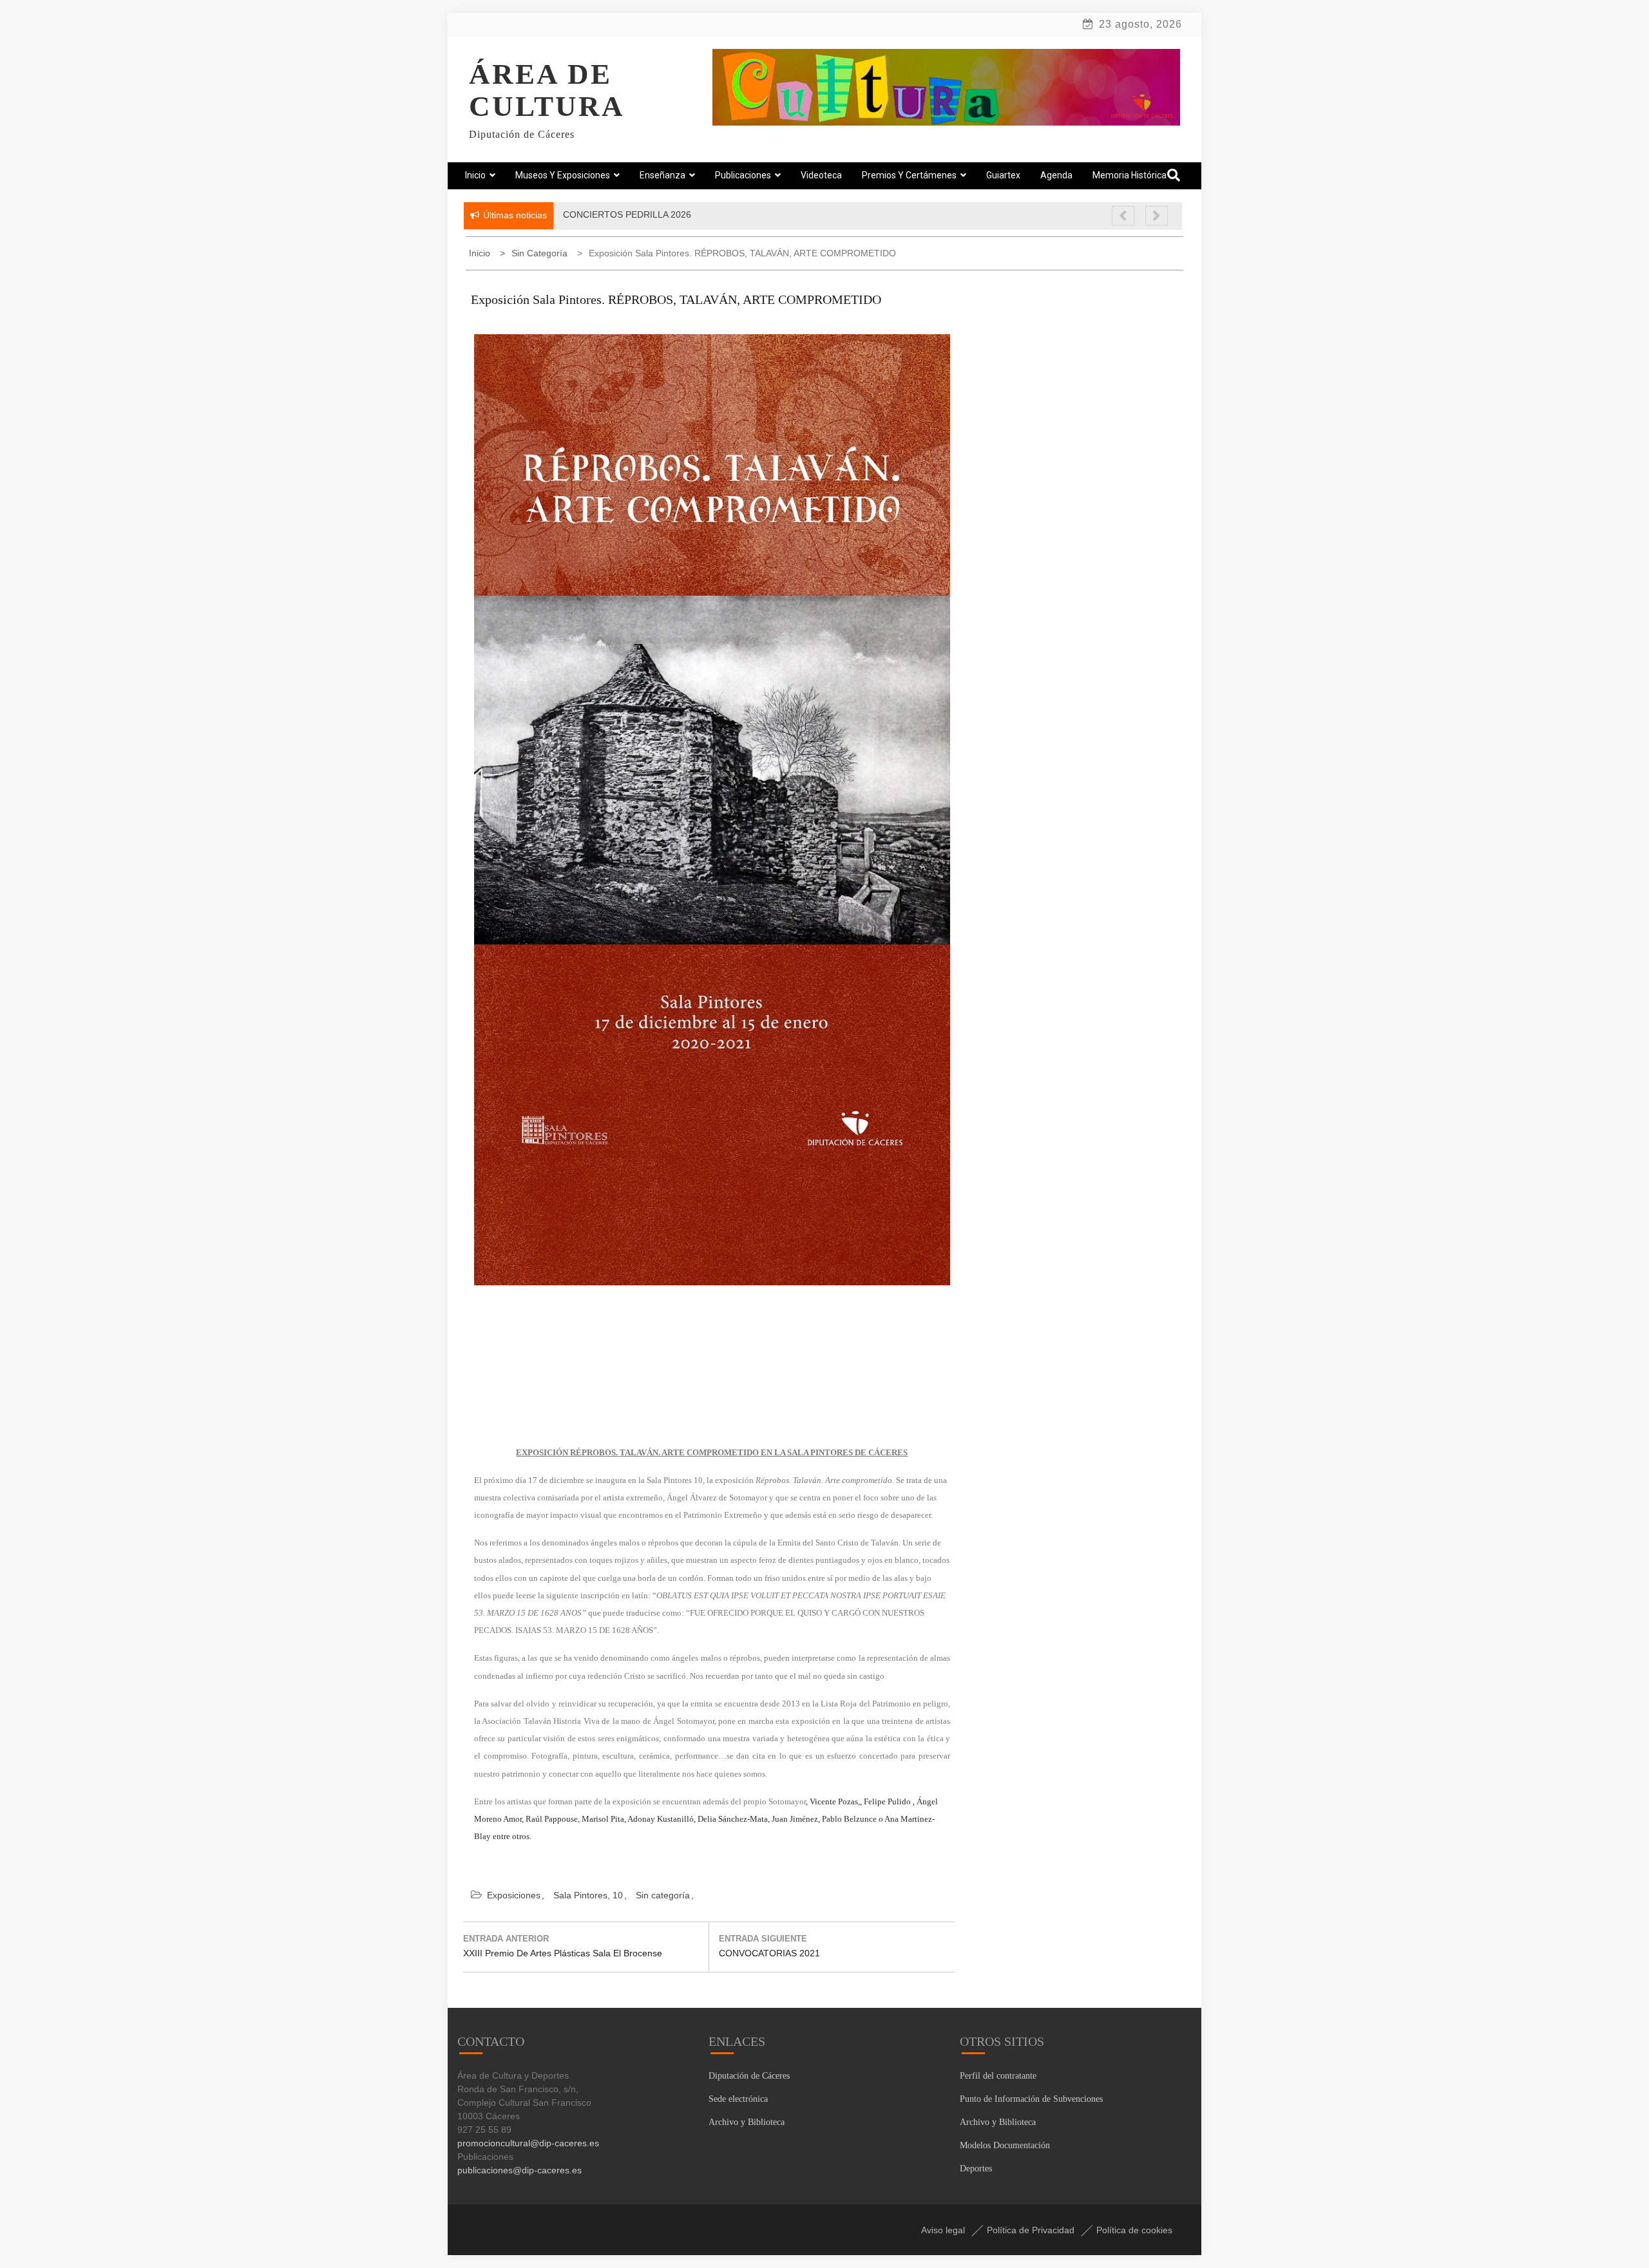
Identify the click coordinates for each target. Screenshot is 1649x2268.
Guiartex (1003, 175)
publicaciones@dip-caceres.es (519, 2170)
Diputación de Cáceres (749, 2076)
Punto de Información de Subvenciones (1031, 2099)
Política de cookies (1134, 2230)
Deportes (976, 2169)
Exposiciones (514, 1895)
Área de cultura (547, 90)
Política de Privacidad (1031, 2230)
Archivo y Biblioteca (747, 2122)
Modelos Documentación (1005, 2145)
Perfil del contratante (998, 2076)
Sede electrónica (738, 2099)
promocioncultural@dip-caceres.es (528, 2143)
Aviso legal (943, 2230)
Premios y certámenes (909, 175)
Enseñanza (662, 175)
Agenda (1056, 175)
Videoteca (821, 175)
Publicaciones (743, 175)
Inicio (475, 175)
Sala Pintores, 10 (588, 1895)
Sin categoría (663, 1895)
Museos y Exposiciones (563, 175)
